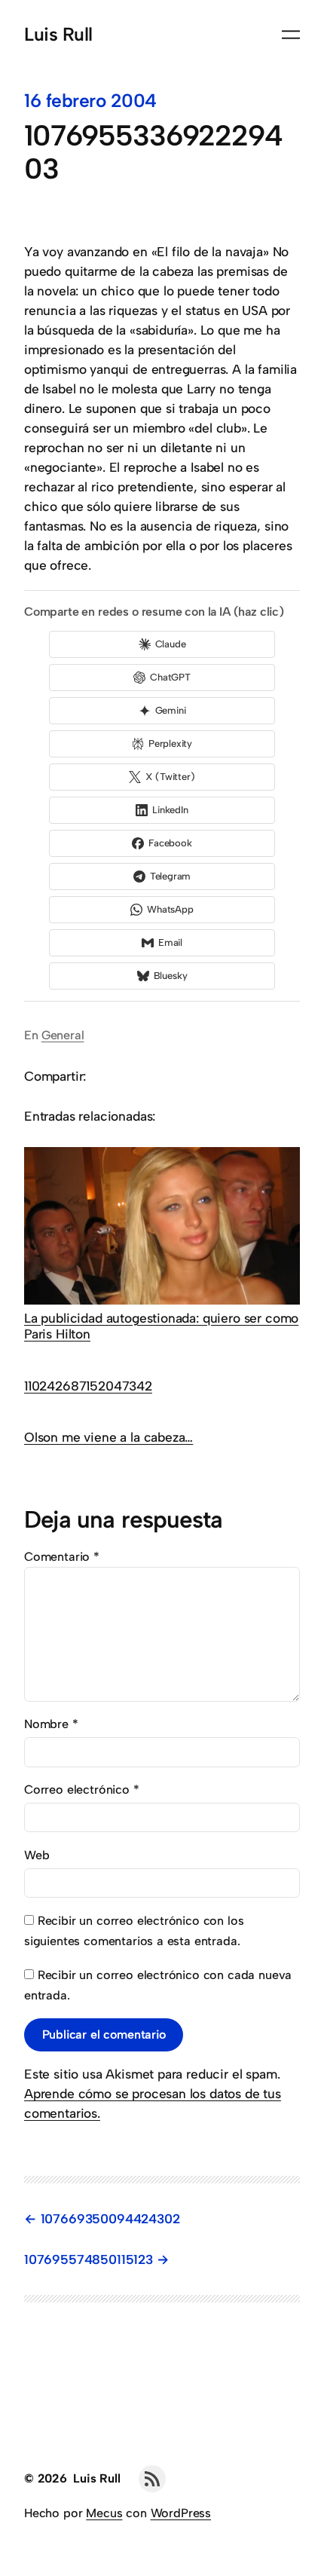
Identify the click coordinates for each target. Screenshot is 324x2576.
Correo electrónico (82, 1790)
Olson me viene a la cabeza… (109, 1437)
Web (37, 1855)
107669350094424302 (110, 2219)
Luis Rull (58, 34)
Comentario (62, 1557)
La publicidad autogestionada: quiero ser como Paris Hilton (161, 1326)
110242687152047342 (88, 1386)
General (63, 1035)
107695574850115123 (89, 2259)
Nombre (51, 1724)
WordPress (181, 2513)
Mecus (104, 2513)
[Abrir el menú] (291, 35)
